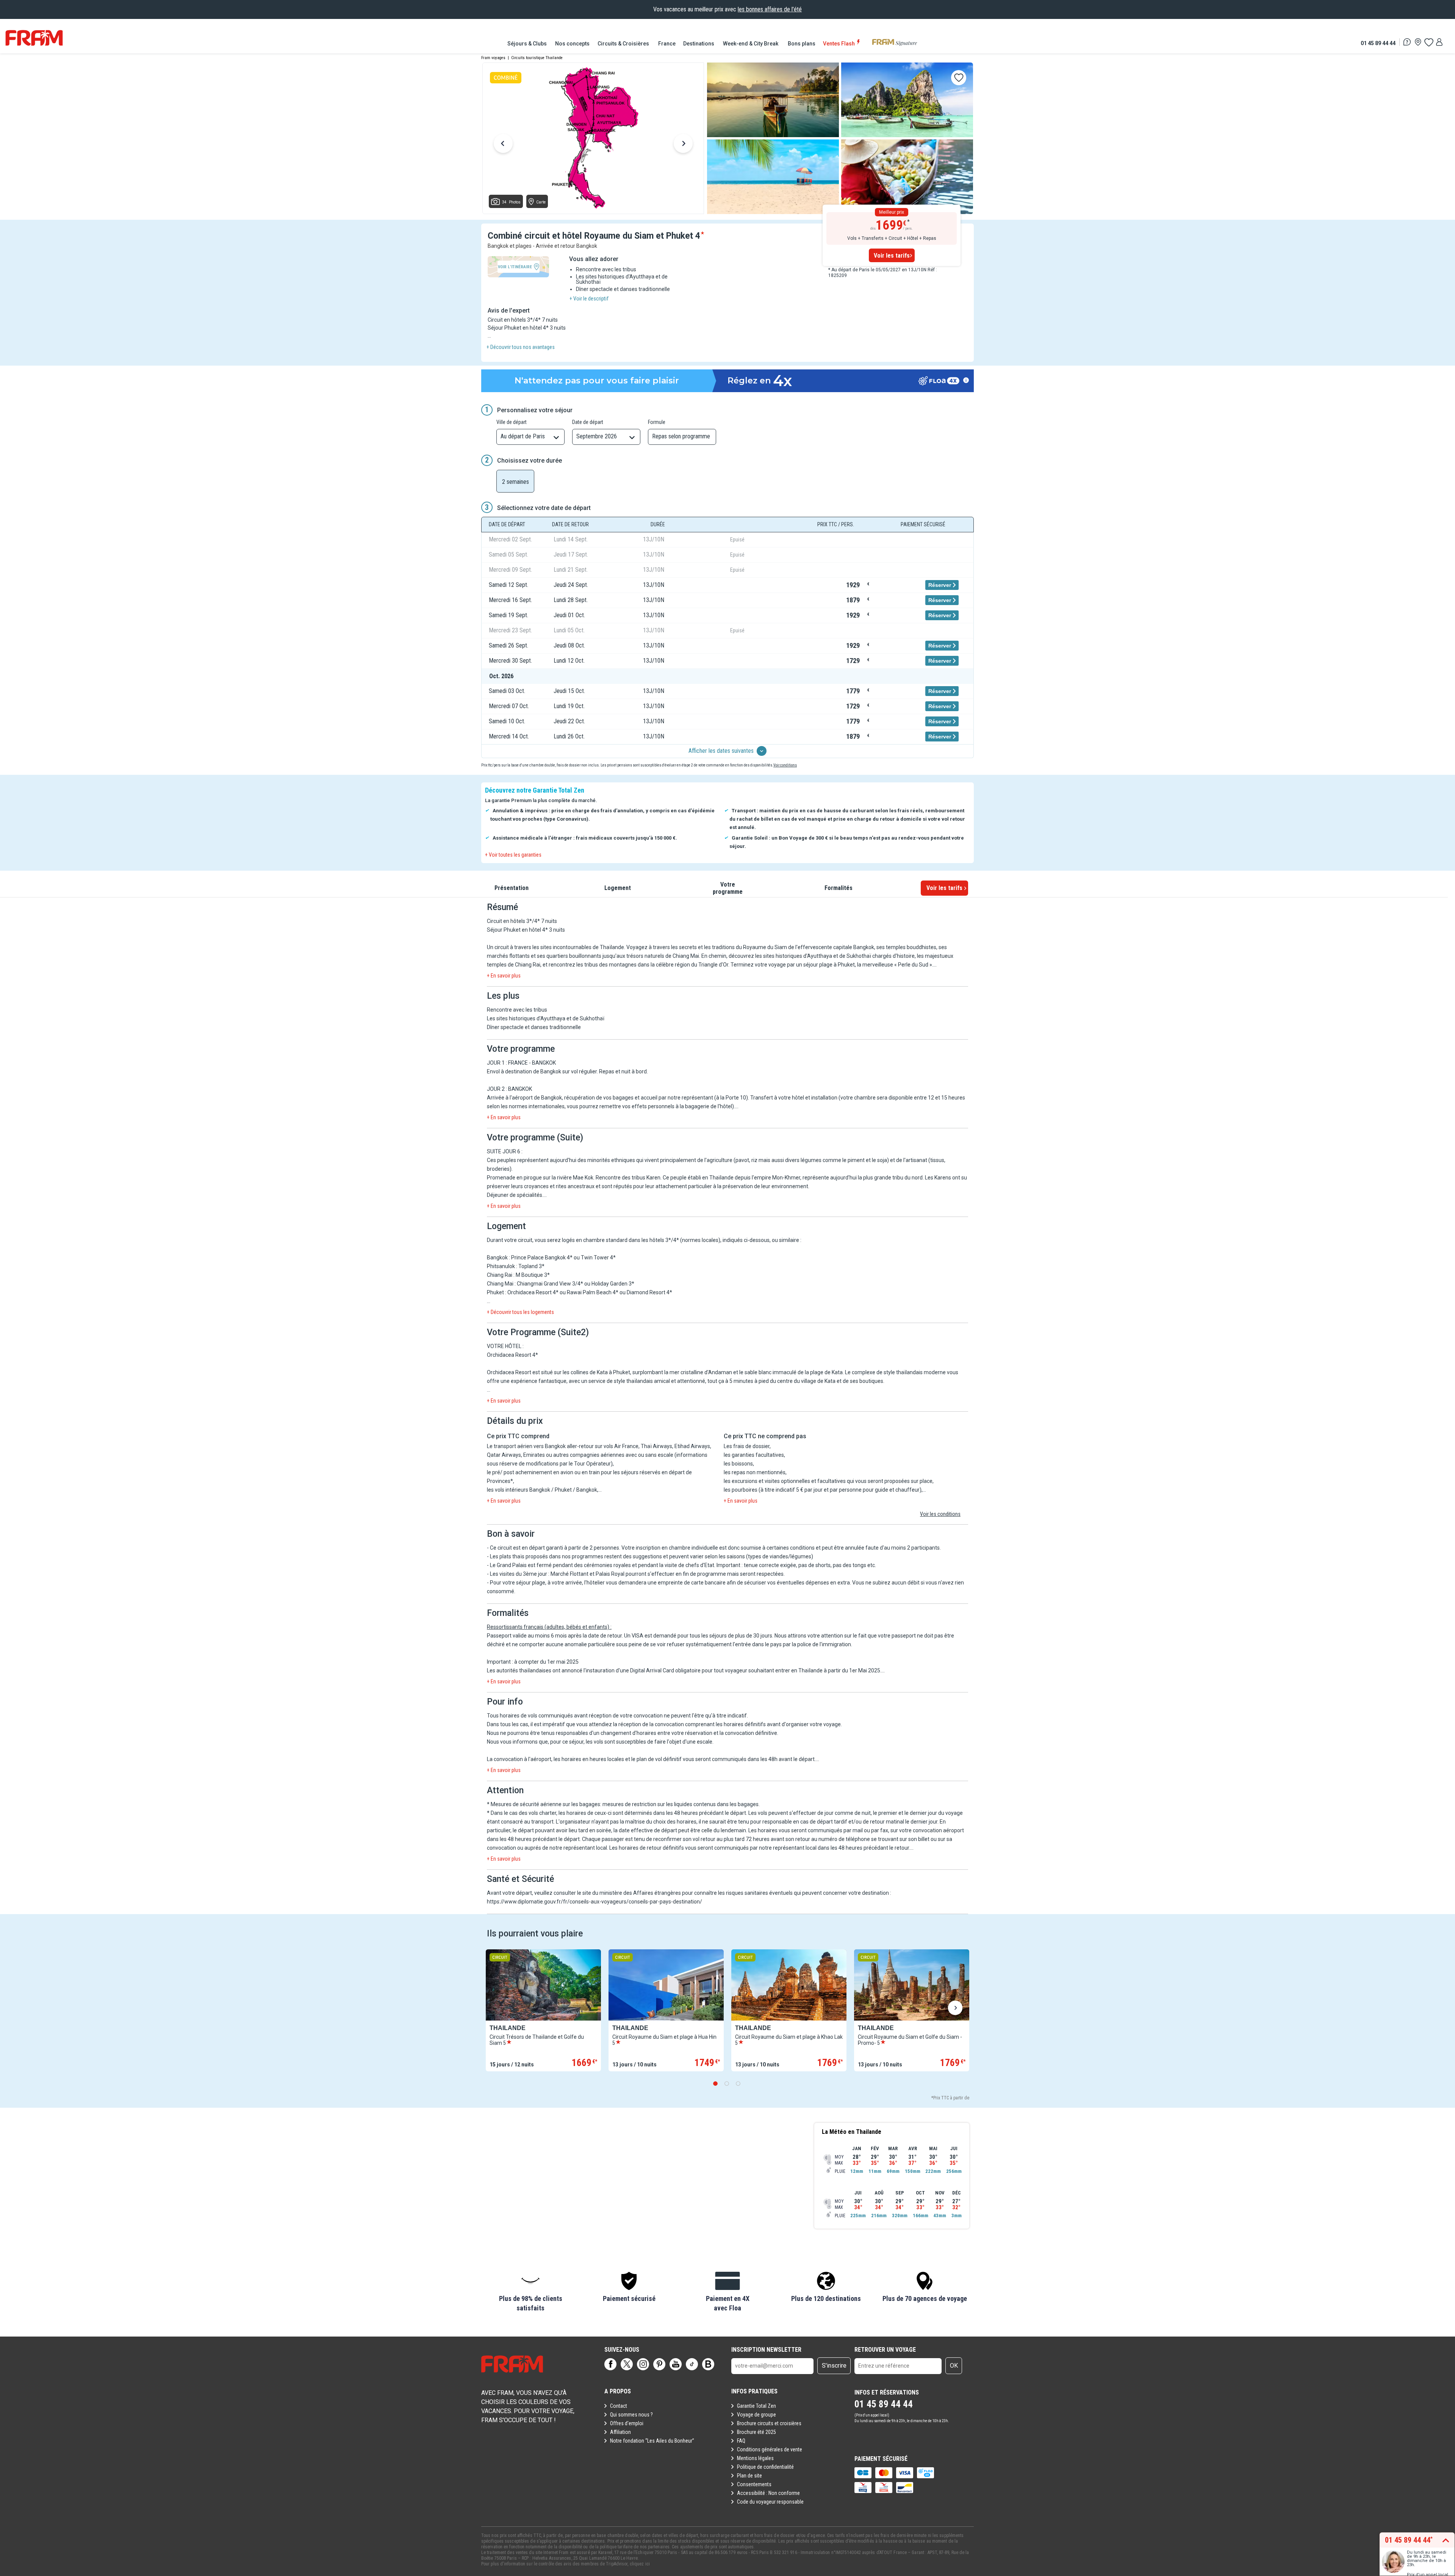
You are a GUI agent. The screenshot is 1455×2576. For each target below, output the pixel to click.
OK (954, 2366)
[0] (1428, 42)
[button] (530, 2292)
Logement (618, 888)
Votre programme (728, 888)
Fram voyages (493, 58)
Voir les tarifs (892, 256)
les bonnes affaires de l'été (770, 9)
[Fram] (34, 38)
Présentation (512, 888)
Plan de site (749, 2476)
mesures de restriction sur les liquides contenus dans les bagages (681, 1804)
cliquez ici (640, 2564)
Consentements (754, 2484)
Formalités (839, 888)
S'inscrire (834, 2366)
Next (683, 145)
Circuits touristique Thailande (537, 58)
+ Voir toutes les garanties (513, 855)
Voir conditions (785, 765)
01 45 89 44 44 (1378, 43)
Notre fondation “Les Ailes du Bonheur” (652, 2441)
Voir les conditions (940, 1514)
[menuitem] (527, 44)
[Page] (610, 2364)
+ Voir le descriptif (589, 299)
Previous (503, 145)
